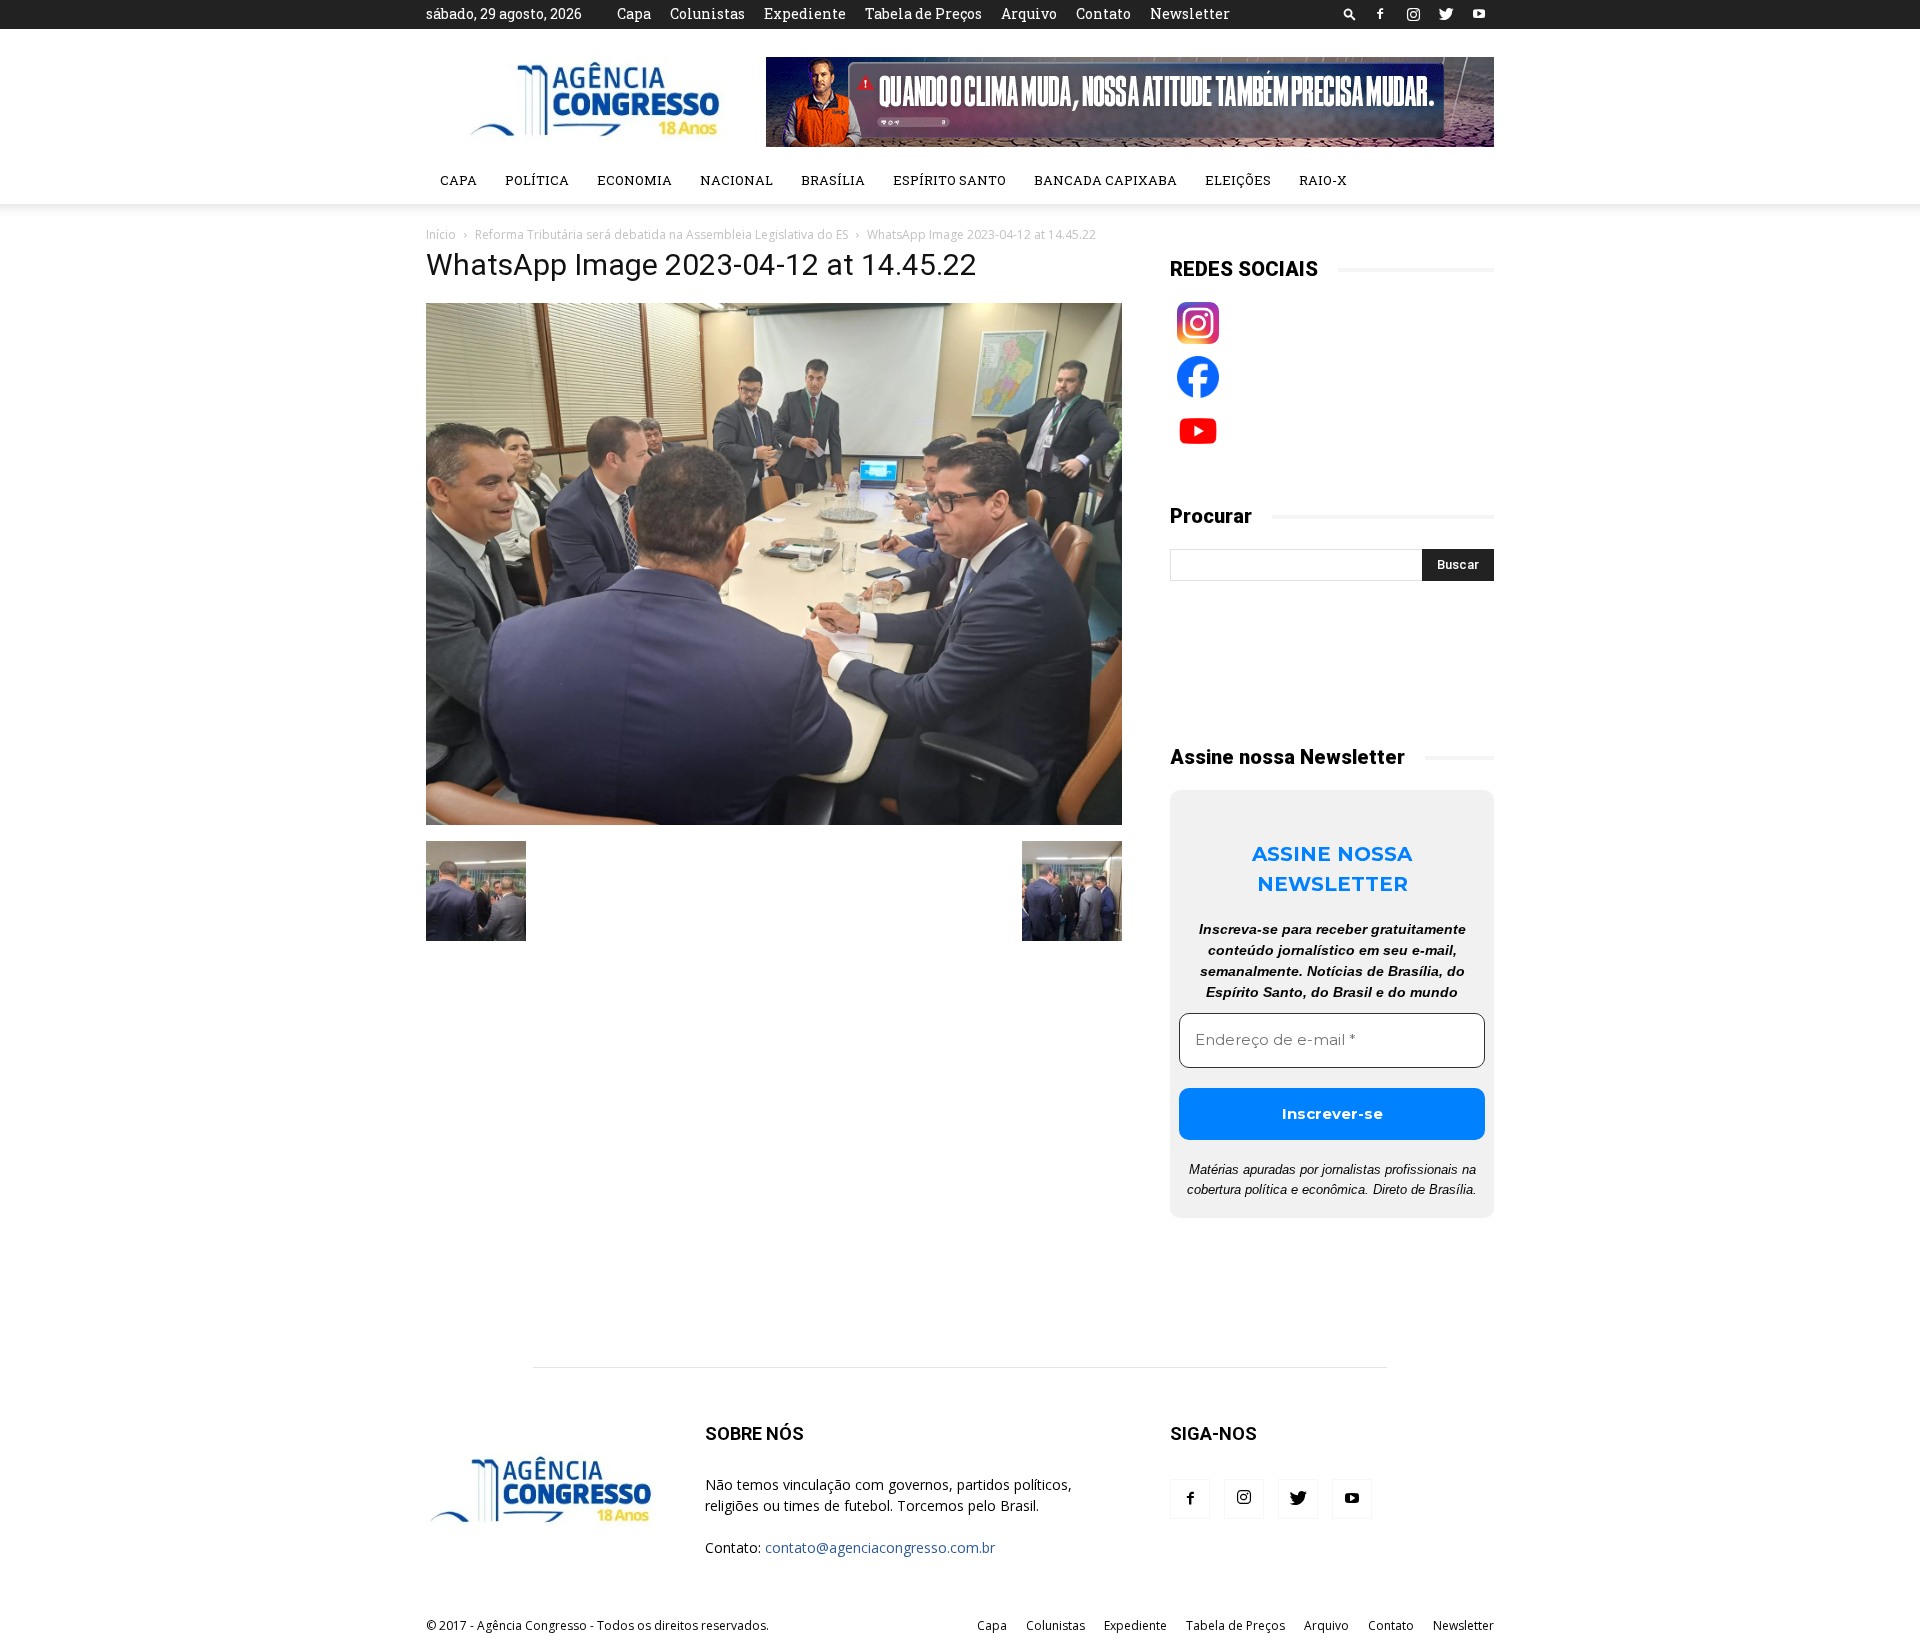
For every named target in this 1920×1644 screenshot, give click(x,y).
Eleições (1238, 180)
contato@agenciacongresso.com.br (880, 1547)
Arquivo (1029, 13)
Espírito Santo (949, 180)
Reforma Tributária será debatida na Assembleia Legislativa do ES (661, 234)
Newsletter (1190, 13)
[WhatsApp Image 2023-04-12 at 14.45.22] (774, 820)
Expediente (805, 13)
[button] (1350, 13)
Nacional (736, 180)
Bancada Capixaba (1105, 180)
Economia (634, 180)
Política (537, 180)
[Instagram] (1413, 14)
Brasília (833, 180)
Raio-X (1323, 180)
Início (441, 234)
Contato (1103, 13)
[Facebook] (1380, 14)
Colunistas (707, 13)
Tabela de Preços (923, 13)
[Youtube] (1479, 14)
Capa (634, 13)
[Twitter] (1446, 14)
